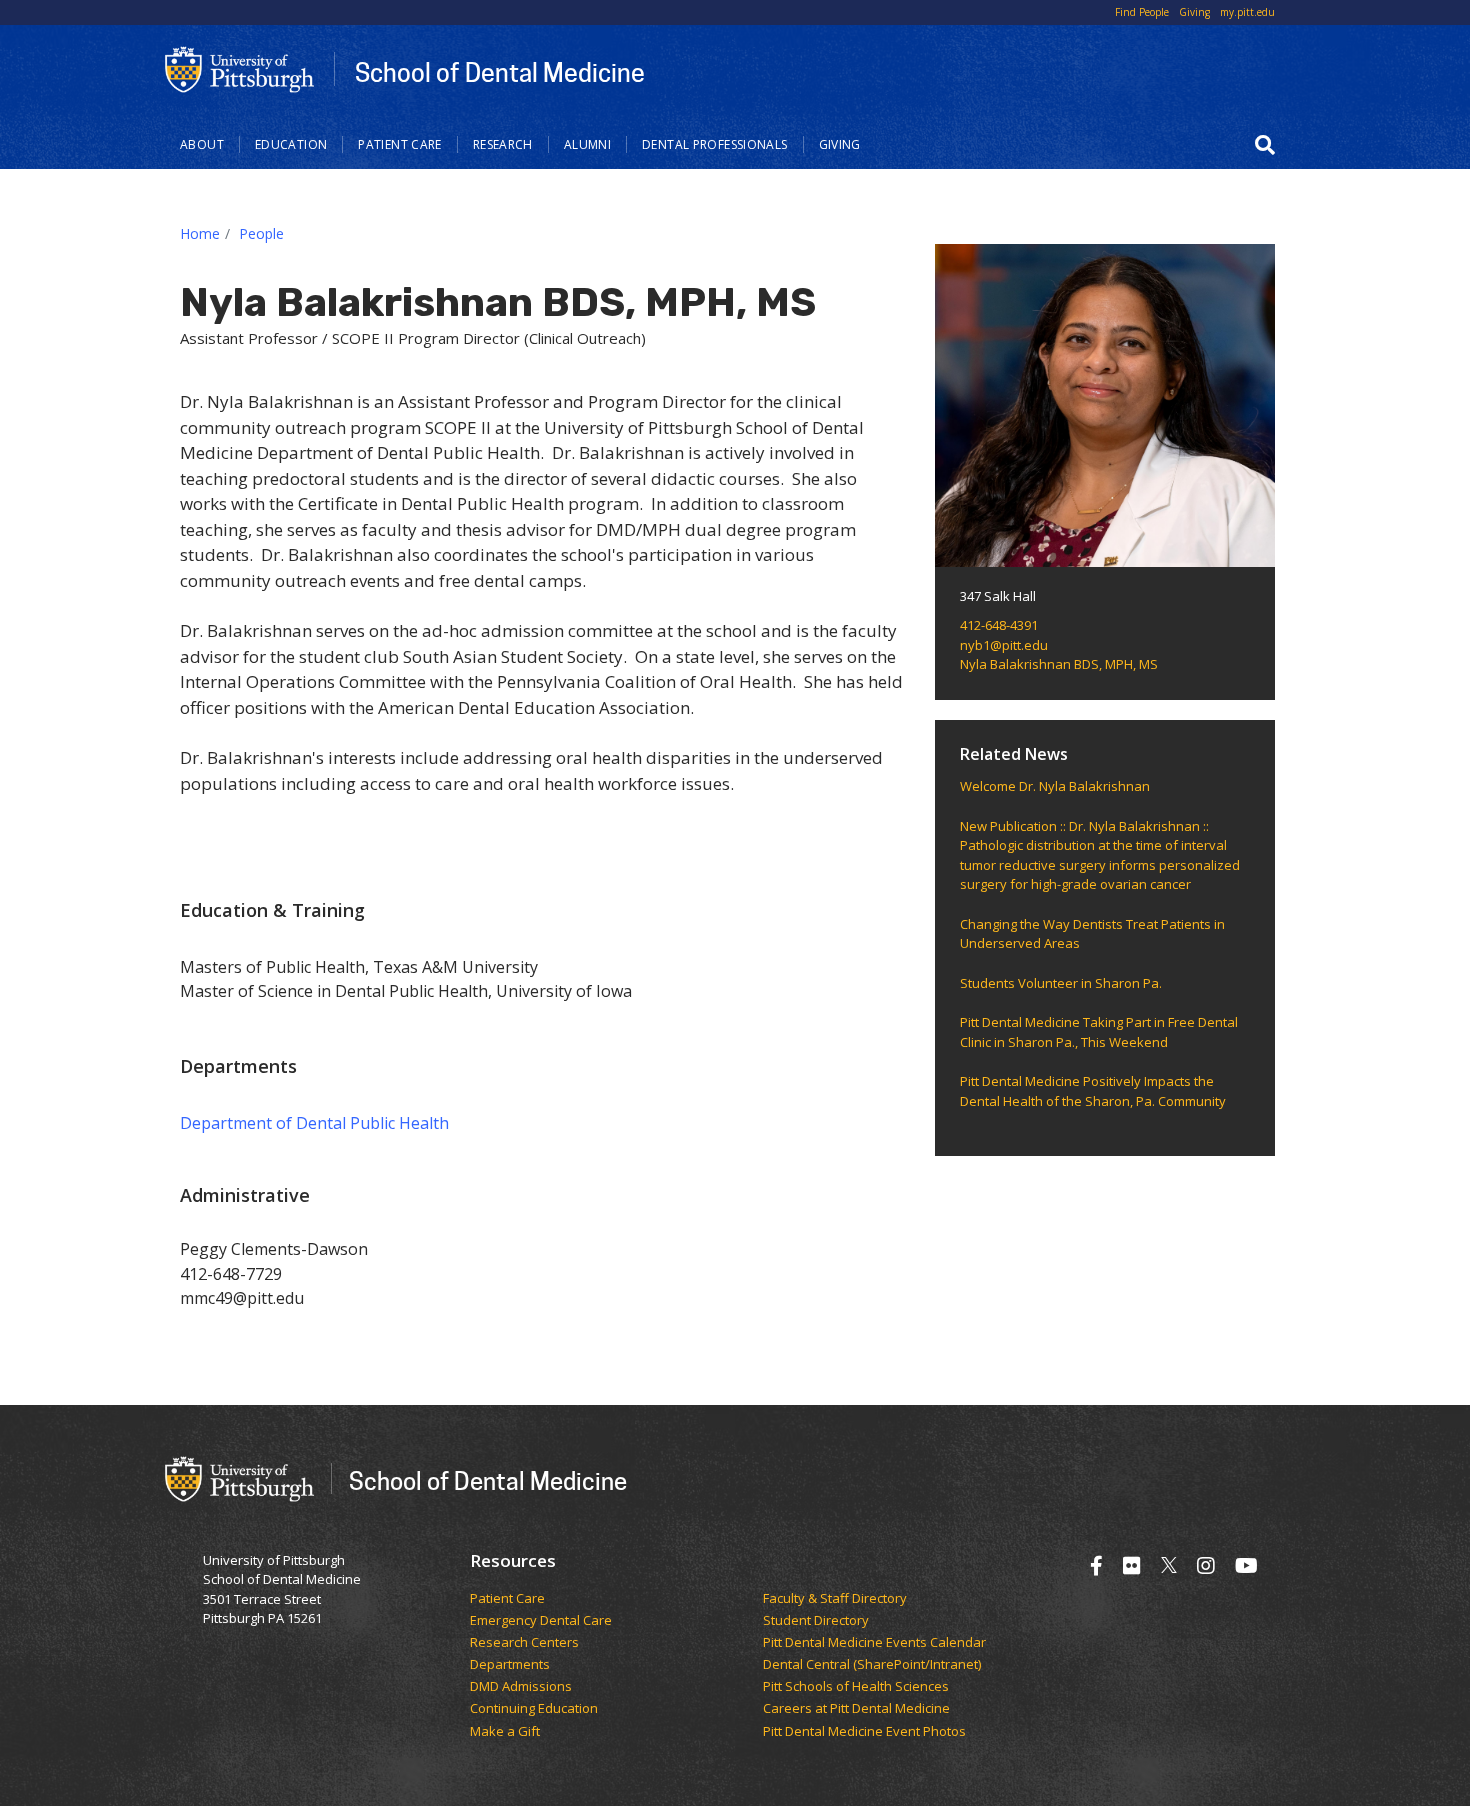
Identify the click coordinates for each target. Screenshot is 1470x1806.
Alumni (587, 144)
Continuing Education (534, 1709)
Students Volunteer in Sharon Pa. (1061, 983)
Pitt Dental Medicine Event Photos (864, 1732)
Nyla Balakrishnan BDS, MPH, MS (1059, 664)
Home (200, 233)
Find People (1142, 12)
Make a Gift (505, 1732)
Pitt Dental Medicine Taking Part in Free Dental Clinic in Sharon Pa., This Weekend (1099, 1032)
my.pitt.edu (1247, 12)
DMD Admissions (521, 1687)
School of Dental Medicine (500, 72)
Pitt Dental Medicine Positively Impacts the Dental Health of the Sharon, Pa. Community (1093, 1091)
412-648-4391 (999, 625)
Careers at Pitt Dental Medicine (856, 1709)
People (261, 233)
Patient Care (400, 144)
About (202, 144)
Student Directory (816, 1621)
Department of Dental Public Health (314, 1123)
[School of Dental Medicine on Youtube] (1246, 1565)
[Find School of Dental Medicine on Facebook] (1096, 1565)
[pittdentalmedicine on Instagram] (1206, 1565)
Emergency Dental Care (541, 1621)
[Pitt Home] (240, 68)
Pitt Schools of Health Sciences (856, 1687)
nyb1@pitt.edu (1004, 645)
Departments (510, 1665)
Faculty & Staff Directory (835, 1599)
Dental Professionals (715, 144)
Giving (1194, 12)
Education (291, 144)
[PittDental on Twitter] (1169, 1565)
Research (503, 144)
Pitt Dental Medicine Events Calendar (874, 1643)
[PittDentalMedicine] (1132, 1565)
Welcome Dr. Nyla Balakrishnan (1055, 786)
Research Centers (524, 1643)
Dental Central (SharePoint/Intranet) (872, 1665)
